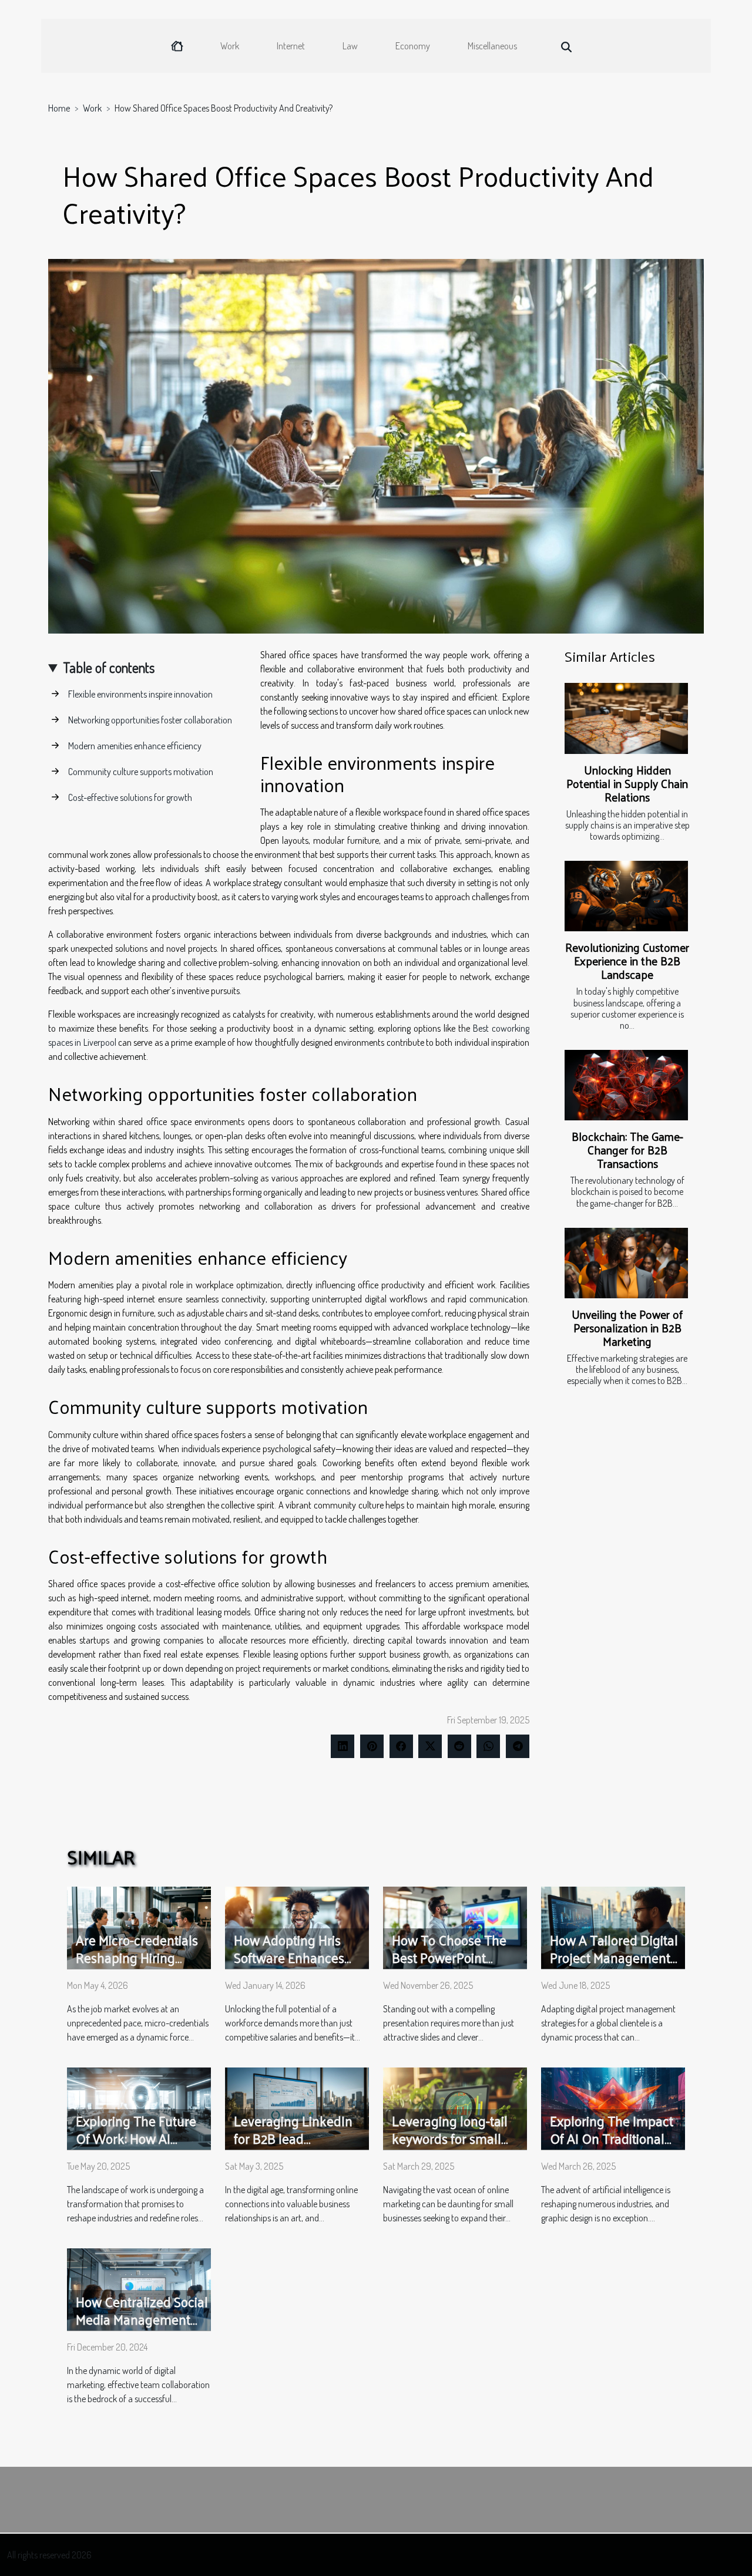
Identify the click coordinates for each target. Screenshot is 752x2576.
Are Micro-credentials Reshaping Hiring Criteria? (137, 1957)
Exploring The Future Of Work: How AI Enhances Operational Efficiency (140, 2147)
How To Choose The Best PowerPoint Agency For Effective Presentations (450, 1966)
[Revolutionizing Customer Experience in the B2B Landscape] (626, 896)
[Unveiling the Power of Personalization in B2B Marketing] (626, 1263)
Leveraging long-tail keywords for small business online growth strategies (450, 2147)
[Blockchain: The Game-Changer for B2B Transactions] (626, 1085)
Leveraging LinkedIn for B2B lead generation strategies (295, 2138)
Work (230, 46)
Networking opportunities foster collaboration (150, 720)
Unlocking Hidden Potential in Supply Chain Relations (627, 783)
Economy (413, 46)
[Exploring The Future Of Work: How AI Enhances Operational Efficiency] (139, 2107)
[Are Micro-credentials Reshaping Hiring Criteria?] (139, 1927)
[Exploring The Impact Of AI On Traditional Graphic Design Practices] (613, 2107)
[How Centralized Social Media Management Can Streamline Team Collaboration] (139, 2288)
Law (350, 46)
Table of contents (109, 667)
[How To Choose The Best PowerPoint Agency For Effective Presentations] (455, 1927)
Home (59, 108)
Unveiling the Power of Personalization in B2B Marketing (627, 1328)
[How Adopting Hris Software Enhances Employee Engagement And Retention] (297, 1927)
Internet (291, 46)
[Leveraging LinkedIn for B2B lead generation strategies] (297, 2107)
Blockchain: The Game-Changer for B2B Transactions (627, 1150)
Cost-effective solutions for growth (130, 797)
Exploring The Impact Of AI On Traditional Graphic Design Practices (612, 2147)
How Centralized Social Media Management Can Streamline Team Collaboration (142, 2328)
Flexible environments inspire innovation (140, 694)
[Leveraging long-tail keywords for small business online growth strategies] (455, 2107)
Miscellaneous (492, 46)
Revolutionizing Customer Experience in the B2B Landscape (627, 961)
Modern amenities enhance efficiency (135, 746)
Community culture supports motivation (141, 772)
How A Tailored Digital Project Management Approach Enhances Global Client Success (614, 1966)
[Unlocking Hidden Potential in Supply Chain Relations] (626, 718)
